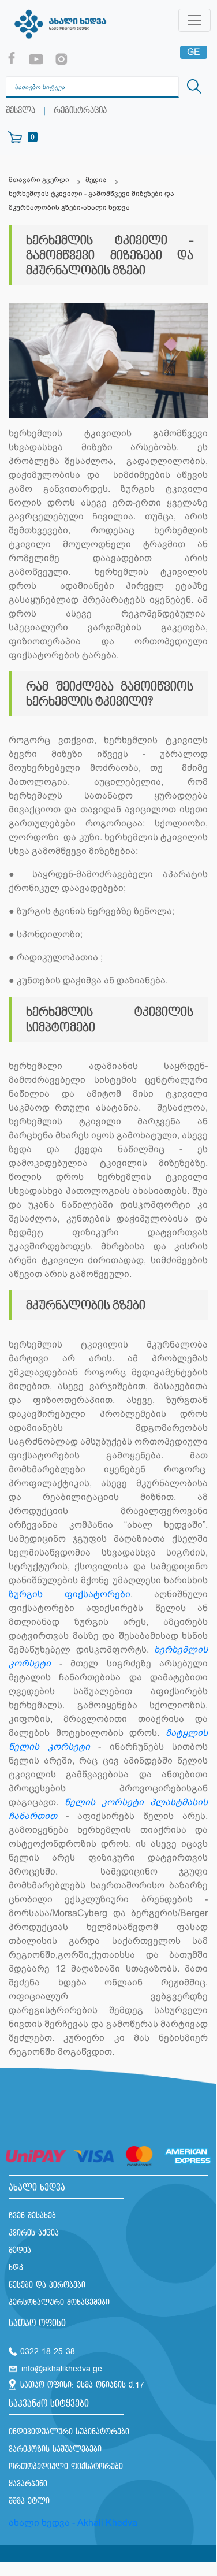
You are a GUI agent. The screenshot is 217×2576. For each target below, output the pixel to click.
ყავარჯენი (28, 2484)
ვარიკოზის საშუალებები (55, 2449)
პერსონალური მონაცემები (59, 2302)
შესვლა (20, 111)
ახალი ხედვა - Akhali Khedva (73, 2523)
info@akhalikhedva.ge (62, 2369)
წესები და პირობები (47, 2285)
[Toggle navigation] (194, 20)
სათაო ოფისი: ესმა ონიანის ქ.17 (82, 2385)
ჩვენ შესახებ (32, 2216)
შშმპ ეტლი (29, 2501)
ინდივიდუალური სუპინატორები (69, 2432)
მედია (96, 180)
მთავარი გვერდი (39, 180)
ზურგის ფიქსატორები (70, 1594)
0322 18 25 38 (48, 2352)
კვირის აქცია (34, 2233)
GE (194, 52)
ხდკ (16, 2268)
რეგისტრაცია (80, 111)
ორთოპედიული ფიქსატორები (66, 2466)
